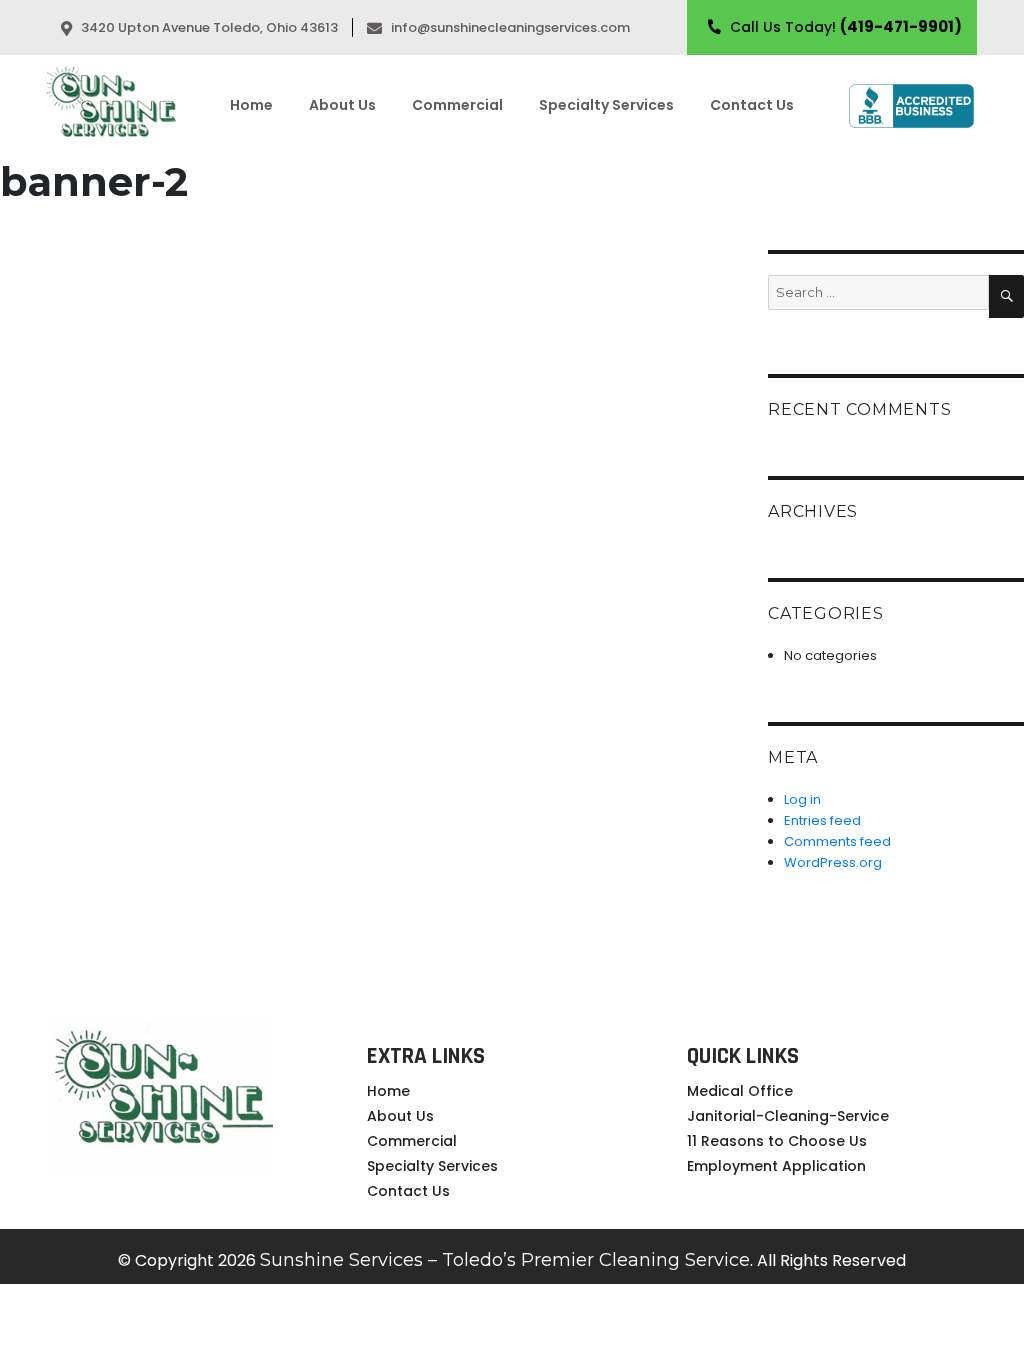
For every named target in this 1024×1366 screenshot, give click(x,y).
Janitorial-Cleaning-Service (788, 1116)
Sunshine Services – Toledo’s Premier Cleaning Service (505, 1260)
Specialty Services (606, 105)
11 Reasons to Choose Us (777, 1141)
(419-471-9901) (901, 26)
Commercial (457, 105)
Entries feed (822, 820)
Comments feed (837, 841)
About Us (342, 105)
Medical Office (740, 1091)
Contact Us (752, 105)
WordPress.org (833, 862)
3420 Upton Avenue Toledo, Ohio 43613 (208, 27)
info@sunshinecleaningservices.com (510, 27)
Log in (802, 799)
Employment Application (776, 1166)
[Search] (1006, 296)
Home (251, 105)
